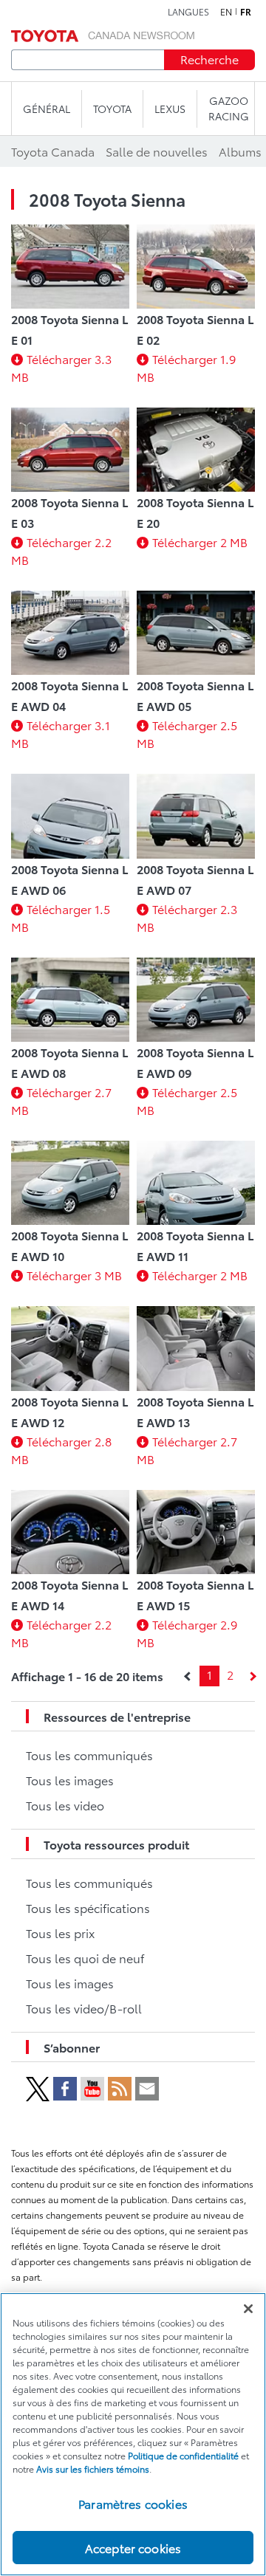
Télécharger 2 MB (200, 542)
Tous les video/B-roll (84, 2008)
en (226, 12)
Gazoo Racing (229, 108)
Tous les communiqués (89, 1755)
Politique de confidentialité (183, 2455)
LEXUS (170, 109)
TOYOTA (112, 109)
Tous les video (65, 1805)
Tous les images (70, 1780)
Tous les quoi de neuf (85, 1958)
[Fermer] (248, 2309)
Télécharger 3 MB (74, 1275)
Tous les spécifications (88, 1907)
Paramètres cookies (133, 2503)
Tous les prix (60, 1933)
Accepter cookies (133, 2548)
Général (47, 109)
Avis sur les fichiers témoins (93, 2469)
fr (246, 12)
